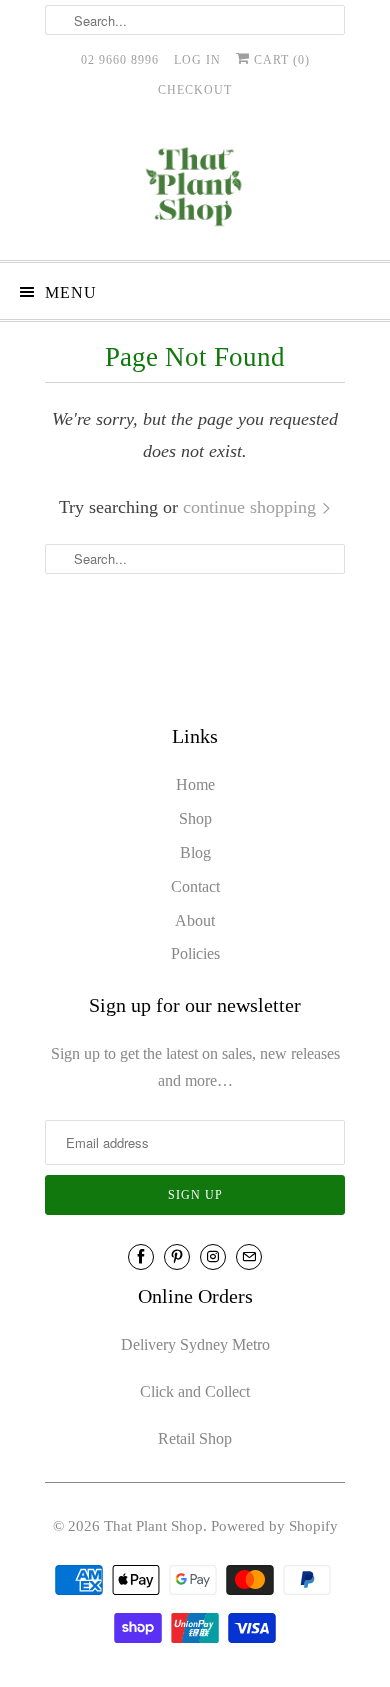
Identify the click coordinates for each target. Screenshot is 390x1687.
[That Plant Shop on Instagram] (213, 1257)
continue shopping (252, 507)
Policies (195, 953)
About (195, 920)
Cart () (280, 60)
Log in (197, 60)
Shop (195, 818)
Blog (195, 852)
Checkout (195, 90)
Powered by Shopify (274, 1526)
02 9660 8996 (120, 60)
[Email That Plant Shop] (249, 1257)
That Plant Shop (153, 1526)
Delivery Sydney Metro (195, 1344)
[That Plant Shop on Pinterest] (177, 1257)
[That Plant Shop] (195, 190)
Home (195, 784)
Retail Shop (195, 1438)
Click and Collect (195, 1391)
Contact (195, 886)
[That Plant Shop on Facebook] (141, 1257)
